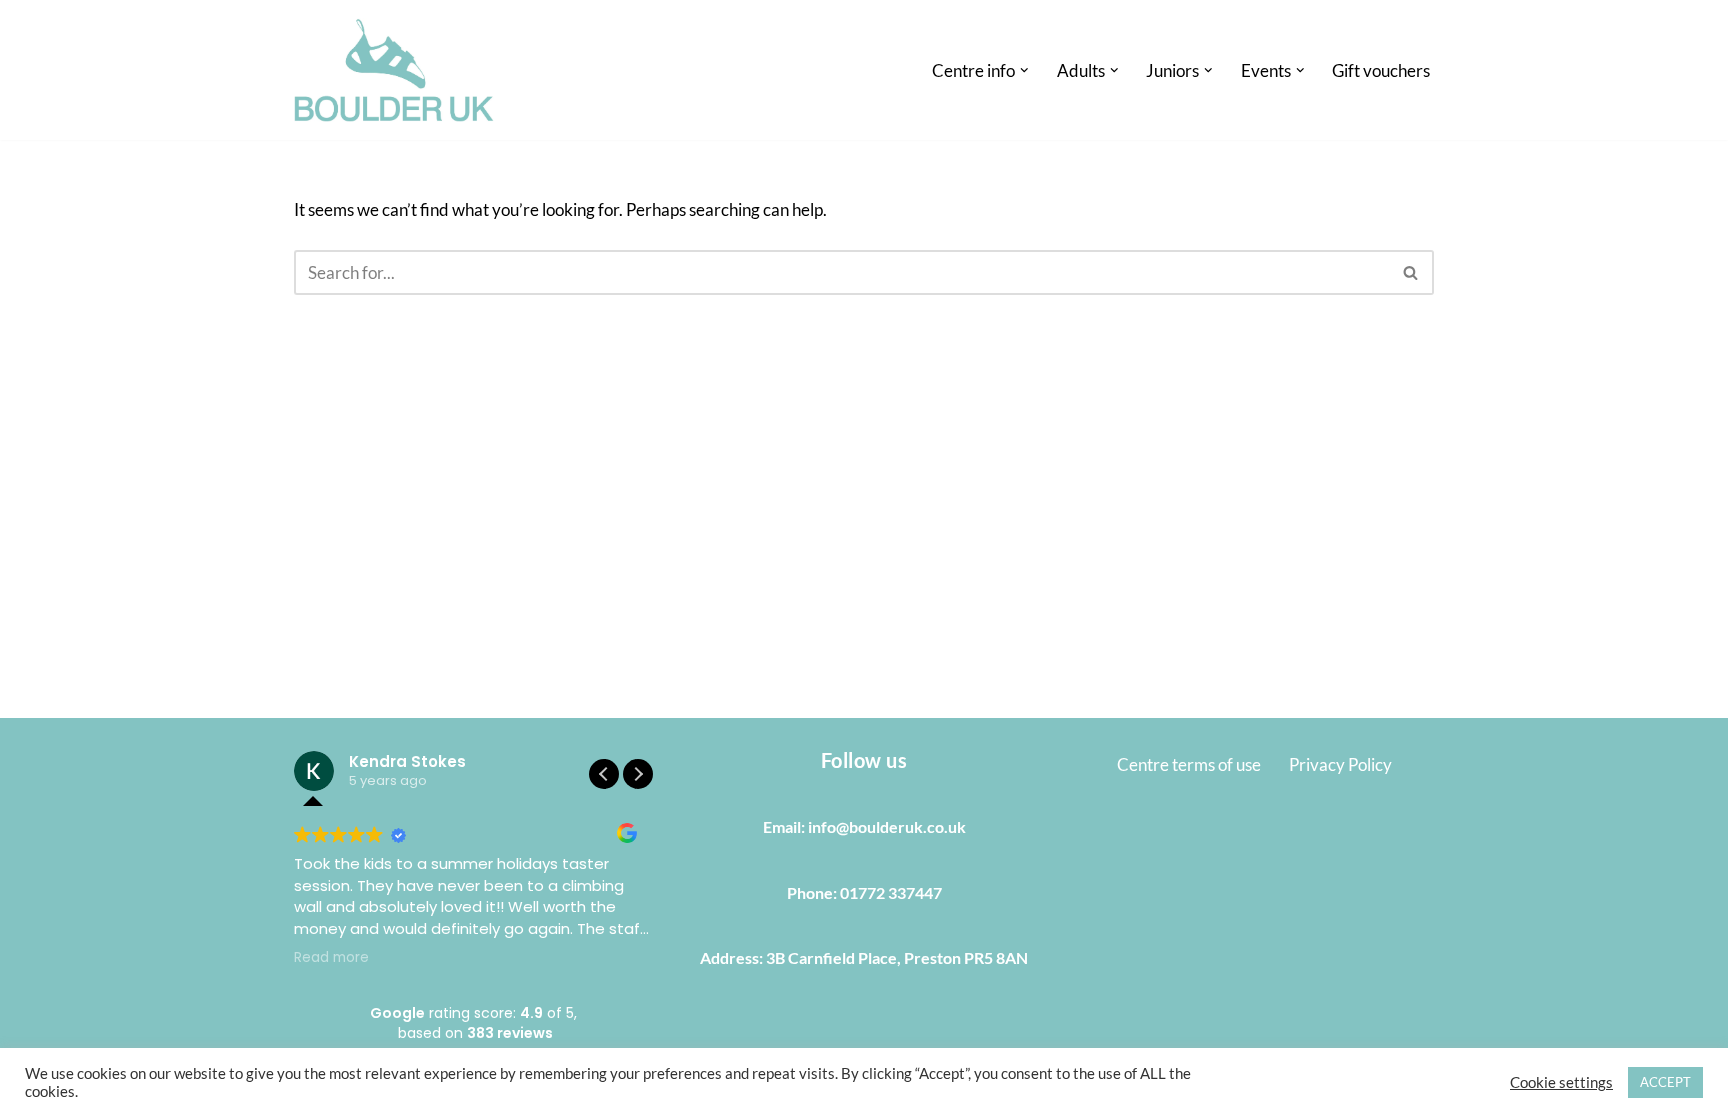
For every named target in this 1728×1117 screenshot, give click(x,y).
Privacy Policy (1340, 764)
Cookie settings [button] (1561, 1082)
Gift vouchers (1381, 70)
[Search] (1411, 272)
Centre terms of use (1189, 764)
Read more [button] (331, 958)
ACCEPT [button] (1665, 1082)
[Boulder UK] (394, 70)
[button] (1024, 70)
